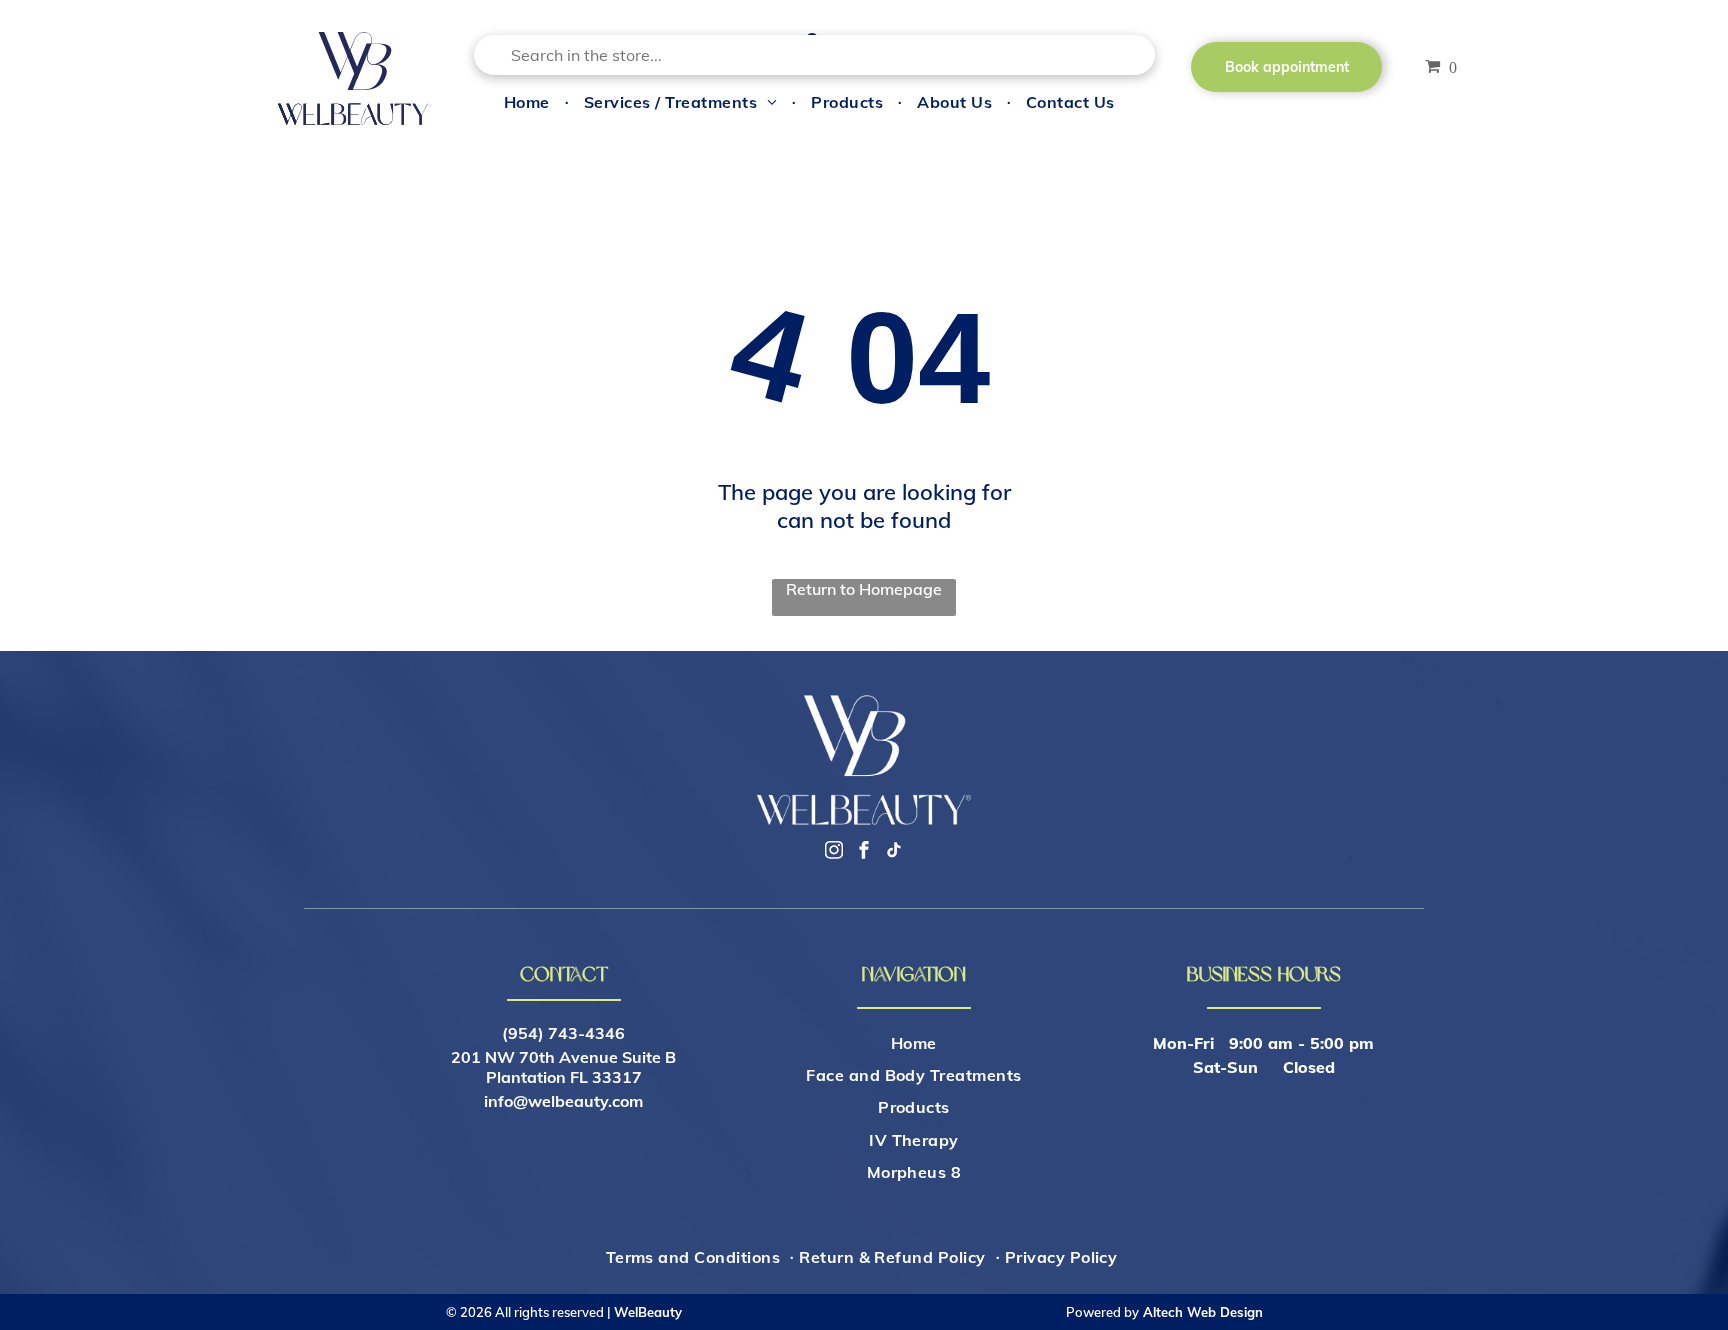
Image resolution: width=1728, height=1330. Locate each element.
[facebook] (864, 852)
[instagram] (834, 852)
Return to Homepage (864, 589)
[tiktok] (894, 852)
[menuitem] (529, 101)
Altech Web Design (1203, 1312)
